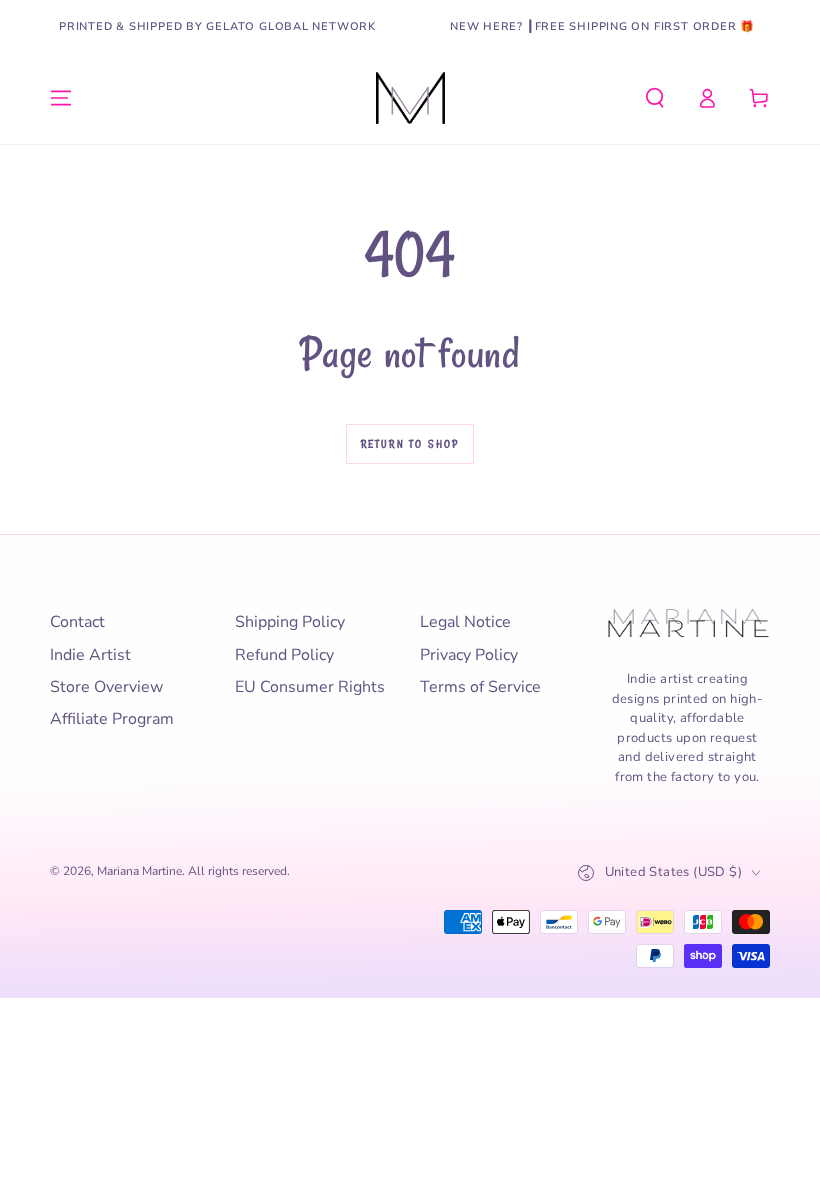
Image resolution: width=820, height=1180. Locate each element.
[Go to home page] (410, 98)
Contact (77, 622)
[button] (655, 98)
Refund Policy (284, 655)
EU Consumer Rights (310, 687)
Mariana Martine (139, 871)
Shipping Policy (290, 622)
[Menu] (61, 98)
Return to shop (410, 444)
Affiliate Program (112, 719)
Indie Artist (90, 655)
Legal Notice (465, 622)
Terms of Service (480, 687)
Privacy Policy (469, 655)
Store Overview (106, 687)
